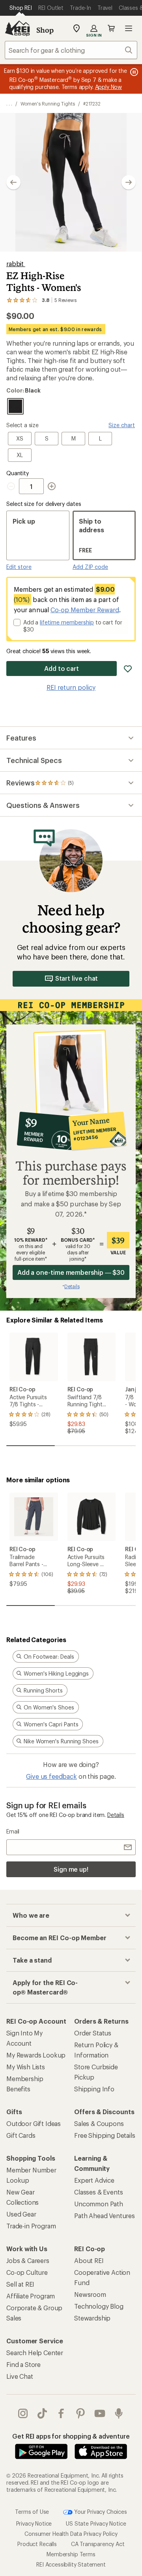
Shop (45, 30)
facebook (61, 2413)
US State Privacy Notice (96, 2523)
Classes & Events (98, 2192)
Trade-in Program (31, 2226)
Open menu (129, 28)
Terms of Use (32, 2511)
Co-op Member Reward (85, 610)
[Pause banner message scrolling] (133, 72)
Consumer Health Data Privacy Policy (71, 2534)
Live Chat (20, 2376)
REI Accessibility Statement (71, 2564)
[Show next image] (129, 182)
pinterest (81, 2413)
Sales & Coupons (99, 2123)
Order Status (93, 2033)
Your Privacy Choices (100, 2511)
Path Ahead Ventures (105, 2216)
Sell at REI (20, 2284)
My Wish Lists (26, 2067)
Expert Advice (94, 2180)
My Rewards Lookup (36, 2055)
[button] (71, 182)
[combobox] (71, 50)
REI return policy (71, 687)
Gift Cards (21, 2135)
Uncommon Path (99, 2204)
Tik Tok (42, 2413)
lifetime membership (67, 622)
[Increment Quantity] (52, 486)
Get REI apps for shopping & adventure (71, 2436)
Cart (111, 28)
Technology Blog (99, 2306)
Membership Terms (71, 2554)
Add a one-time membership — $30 (71, 1272)
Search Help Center (35, 2353)
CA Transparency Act (98, 2544)
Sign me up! (71, 1869)
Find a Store (23, 2364)
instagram (23, 2413)
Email (13, 1831)
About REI (89, 2260)
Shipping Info (94, 2089)
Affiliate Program (31, 2296)
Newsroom (90, 2294)
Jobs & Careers (28, 2260)
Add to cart (62, 668)
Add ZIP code (90, 567)
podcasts (119, 2413)
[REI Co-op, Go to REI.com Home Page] (17, 28)
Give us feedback (51, 1776)
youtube (100, 2413)
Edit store (19, 567)
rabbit (16, 264)
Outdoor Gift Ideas (34, 2123)
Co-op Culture (27, 2272)
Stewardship (92, 2318)
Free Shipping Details (105, 2135)
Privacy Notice (34, 2523)
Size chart (122, 425)
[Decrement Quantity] (13, 486)
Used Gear (21, 2214)
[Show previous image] (13, 182)
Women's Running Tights (48, 104)
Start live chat (77, 978)
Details (116, 1815)
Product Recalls (37, 2544)
